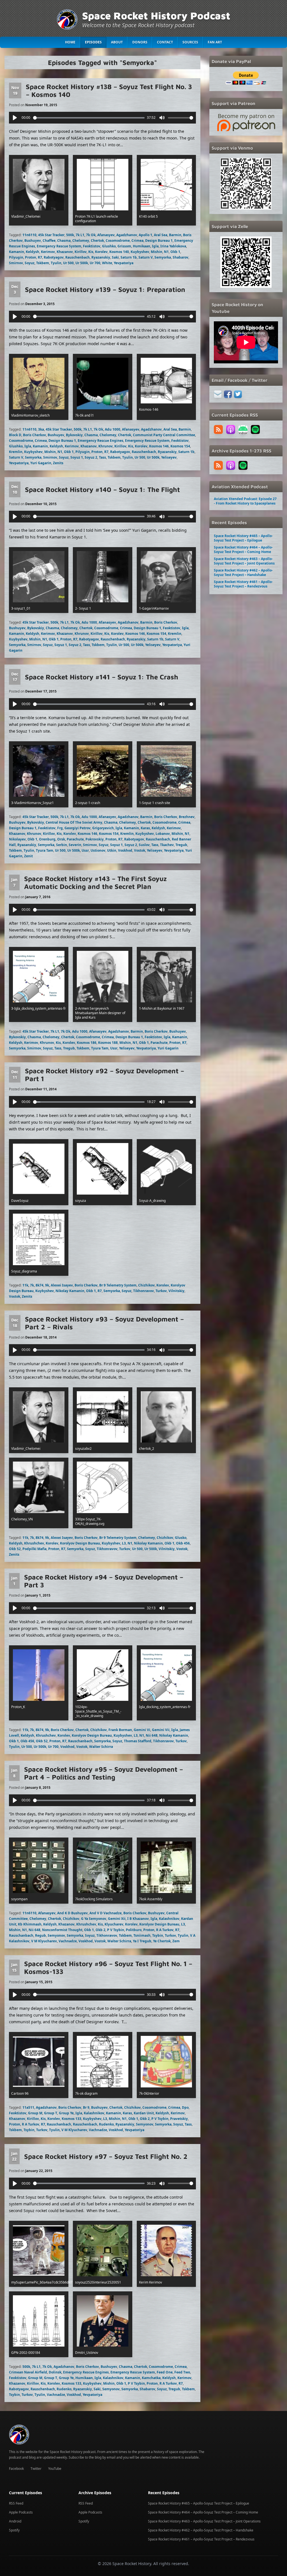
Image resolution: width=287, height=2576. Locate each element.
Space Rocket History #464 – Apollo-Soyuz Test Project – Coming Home (243, 550)
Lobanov (163, 834)
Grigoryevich (103, 828)
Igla (155, 246)
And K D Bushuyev (72, 1913)
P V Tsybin (116, 1930)
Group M (35, 2113)
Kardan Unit (144, 2113)
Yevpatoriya (124, 263)
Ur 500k (82, 263)
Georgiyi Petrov (77, 828)
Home (70, 42)
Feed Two (182, 2372)
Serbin (62, 845)
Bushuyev (33, 241)
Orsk (61, 839)
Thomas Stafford (138, 1741)
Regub (40, 1935)
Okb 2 (100, 1930)
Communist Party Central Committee (164, 435)
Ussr (85, 850)
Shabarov (180, 257)
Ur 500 (68, 263)
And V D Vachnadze (106, 1913)
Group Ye (66, 2113)
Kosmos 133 (71, 2119)
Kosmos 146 (159, 446)
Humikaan (142, 246)
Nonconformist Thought (62, 1930)
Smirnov (16, 263)
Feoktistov (92, 246)
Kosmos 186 (87, 1043)
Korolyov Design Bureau (80, 1543)
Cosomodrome (118, 241)
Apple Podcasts (21, 2512)
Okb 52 (15, 1549)
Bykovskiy (74, 435)
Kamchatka (151, 2378)
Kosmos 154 (180, 446)
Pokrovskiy (95, 839)
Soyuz (30, 263)
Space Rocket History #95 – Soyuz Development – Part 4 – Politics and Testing (104, 1773)
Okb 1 (175, 252)
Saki (115, 257)
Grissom (124, 246)
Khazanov (65, 252)
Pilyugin (16, 257)
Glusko (181, 1538)
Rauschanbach (80, 1741)
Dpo (185, 2107)
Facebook (16, 2469)
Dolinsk (55, 2372)
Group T (51, 2113)
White (107, 263)
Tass (102, 457)
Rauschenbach (77, 257)
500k (70, 235)
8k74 (40, 1285)
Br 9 (86, 2107)
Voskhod (125, 850)
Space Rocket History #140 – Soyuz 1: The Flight (102, 489)
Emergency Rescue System (59, 246)
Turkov (161, 1291)
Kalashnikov (169, 1919)
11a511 (28, 2107)
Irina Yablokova (173, 246)
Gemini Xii (117, 1919)
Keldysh (33, 252)
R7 (40, 257)
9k (47, 1285)
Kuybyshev (140, 252)
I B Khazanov (138, 1919)
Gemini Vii (161, 1730)
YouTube (55, 2469)
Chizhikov (146, 1285)
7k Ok (91, 235)
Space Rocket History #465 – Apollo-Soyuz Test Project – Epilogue (243, 538)
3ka (41, 429)
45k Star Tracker (51, 235)
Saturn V (146, 257)
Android (15, 2521)
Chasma (64, 241)
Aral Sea (161, 235)
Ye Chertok (162, 1941)
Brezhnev (187, 817)
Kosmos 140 (119, 252)
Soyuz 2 (91, 457)
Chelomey (81, 241)
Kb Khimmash (30, 1924)
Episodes (93, 42)
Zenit (28, 856)
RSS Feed (16, 2503)
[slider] (89, 118)
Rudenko (106, 2124)
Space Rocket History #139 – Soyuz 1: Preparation (105, 289)
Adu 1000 (113, 429)
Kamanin (17, 252)
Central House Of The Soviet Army (74, 822)
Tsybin (158, 1935)
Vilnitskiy (176, 1291)
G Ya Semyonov (94, 1919)
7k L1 (80, 235)
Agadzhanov (127, 235)
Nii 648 (152, 1735)
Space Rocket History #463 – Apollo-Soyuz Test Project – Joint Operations (244, 561)
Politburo (134, 1930)
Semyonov (56, 1935)
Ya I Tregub (142, 1941)
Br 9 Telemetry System (118, 1285)
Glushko (109, 246)
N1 (166, 252)
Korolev (101, 252)
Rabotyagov (54, 257)
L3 (124, 1543)
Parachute (75, 839)
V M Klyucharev (44, 1941)
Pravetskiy (179, 2119)
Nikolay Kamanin (70, 1291)
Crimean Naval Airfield (28, 2372)
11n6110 (29, 235)
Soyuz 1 (77, 457)
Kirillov (81, 252)
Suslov (144, 845)
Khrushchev (34, 1543)
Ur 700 (95, 263)
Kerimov (48, 252)
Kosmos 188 (108, 1043)
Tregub (181, 845)
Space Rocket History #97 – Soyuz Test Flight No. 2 (106, 2156)
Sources (190, 42)
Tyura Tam (45, 850)
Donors (140, 42)
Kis (91, 252)
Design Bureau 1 (159, 241)
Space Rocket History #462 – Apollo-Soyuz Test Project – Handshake (243, 572)
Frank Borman (120, 1730)
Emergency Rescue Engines (100, 441)
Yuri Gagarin (41, 463)
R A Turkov (165, 1930)
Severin (75, 845)
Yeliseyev (169, 457)
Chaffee (49, 241)
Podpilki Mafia (34, 1549)
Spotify (14, 2530)
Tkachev (167, 845)
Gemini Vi (142, 1730)
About (117, 42)
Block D (15, 435)
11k (25, 1285)
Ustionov (98, 850)
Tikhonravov (143, 1291)
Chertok (97, 241)
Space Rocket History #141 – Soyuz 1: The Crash (102, 677)
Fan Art (215, 42)
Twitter (36, 2469)
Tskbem (43, 263)
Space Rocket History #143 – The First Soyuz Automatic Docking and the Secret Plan (95, 882)
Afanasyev (106, 235)
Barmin (175, 235)
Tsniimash (142, 1935)
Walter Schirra (101, 1747)
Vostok (140, 850)
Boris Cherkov (34, 435)
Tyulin (56, 263)
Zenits (58, 463)
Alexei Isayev (62, 1285)
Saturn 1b (129, 257)
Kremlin (16, 452)
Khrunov (106, 446)
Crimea (137, 241)
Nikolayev (17, 839)
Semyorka (163, 257)
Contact (165, 42)
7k (32, 1285)
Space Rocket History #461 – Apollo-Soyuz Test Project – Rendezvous (243, 584)
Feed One (165, 2372)
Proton (31, 257)
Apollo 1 (145, 235)
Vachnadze (68, 1941)
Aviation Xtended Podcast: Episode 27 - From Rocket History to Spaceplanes (245, 501)
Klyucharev (114, 1924)
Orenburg (47, 839)
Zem (176, 1941)
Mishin (157, 252)
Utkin (112, 850)
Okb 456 (183, 1543)
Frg (60, 828)
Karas (145, 828)
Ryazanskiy (101, 257)
